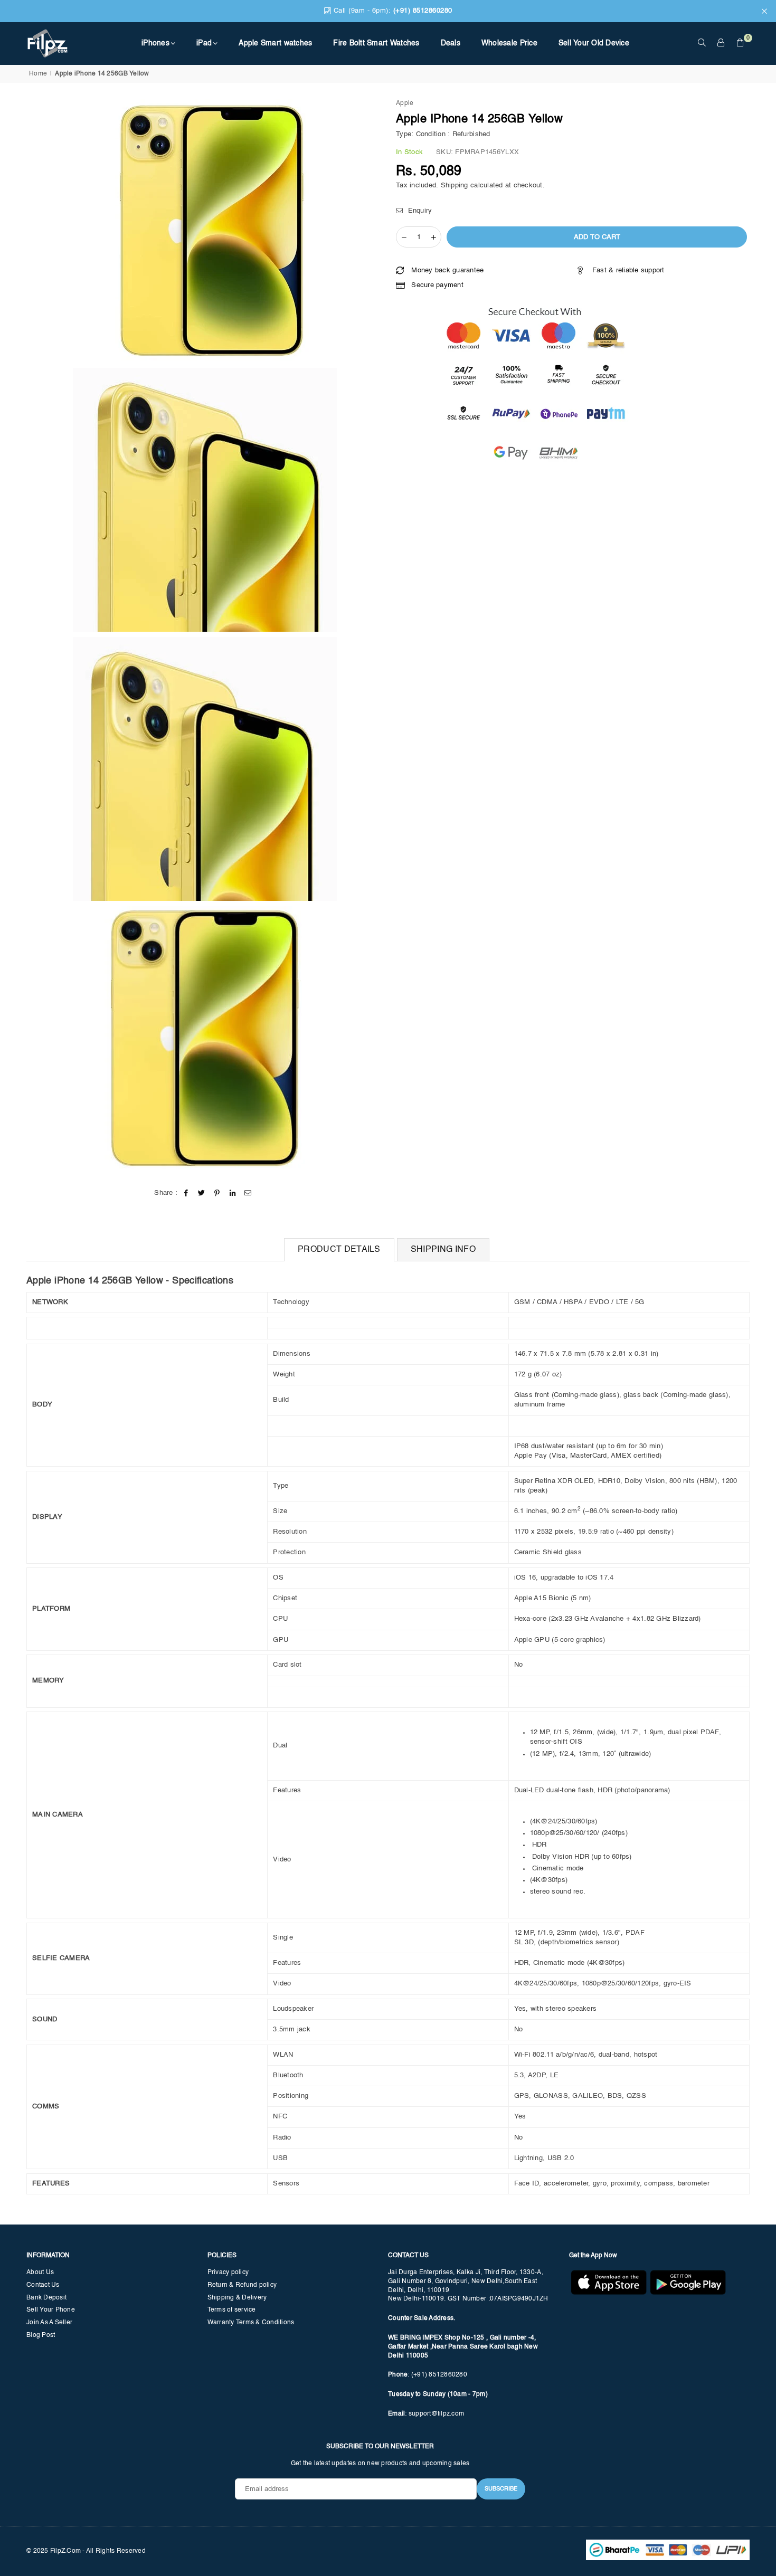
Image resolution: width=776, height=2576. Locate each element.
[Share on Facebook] (187, 1193)
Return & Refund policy (242, 2285)
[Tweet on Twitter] (202, 1193)
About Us (40, 2273)
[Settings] (721, 43)
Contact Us (43, 2285)
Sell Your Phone (51, 2310)
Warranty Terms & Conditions (251, 2323)
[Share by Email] (248, 1193)
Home (38, 74)
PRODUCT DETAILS (339, 1250)
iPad (204, 43)
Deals (451, 43)
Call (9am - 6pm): (392, 11)
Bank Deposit (46, 2298)
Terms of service (232, 2310)
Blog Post (41, 2335)
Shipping (455, 186)
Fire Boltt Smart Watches (376, 43)
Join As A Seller (49, 2323)
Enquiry (419, 211)
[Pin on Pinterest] (217, 1193)
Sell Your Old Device (594, 43)
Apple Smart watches (275, 43)
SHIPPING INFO (443, 1250)
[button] (740, 43)
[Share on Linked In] (233, 1193)
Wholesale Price (509, 43)
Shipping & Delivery (237, 2298)
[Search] (702, 43)
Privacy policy (228, 2273)
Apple (405, 103)
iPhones (155, 43)
